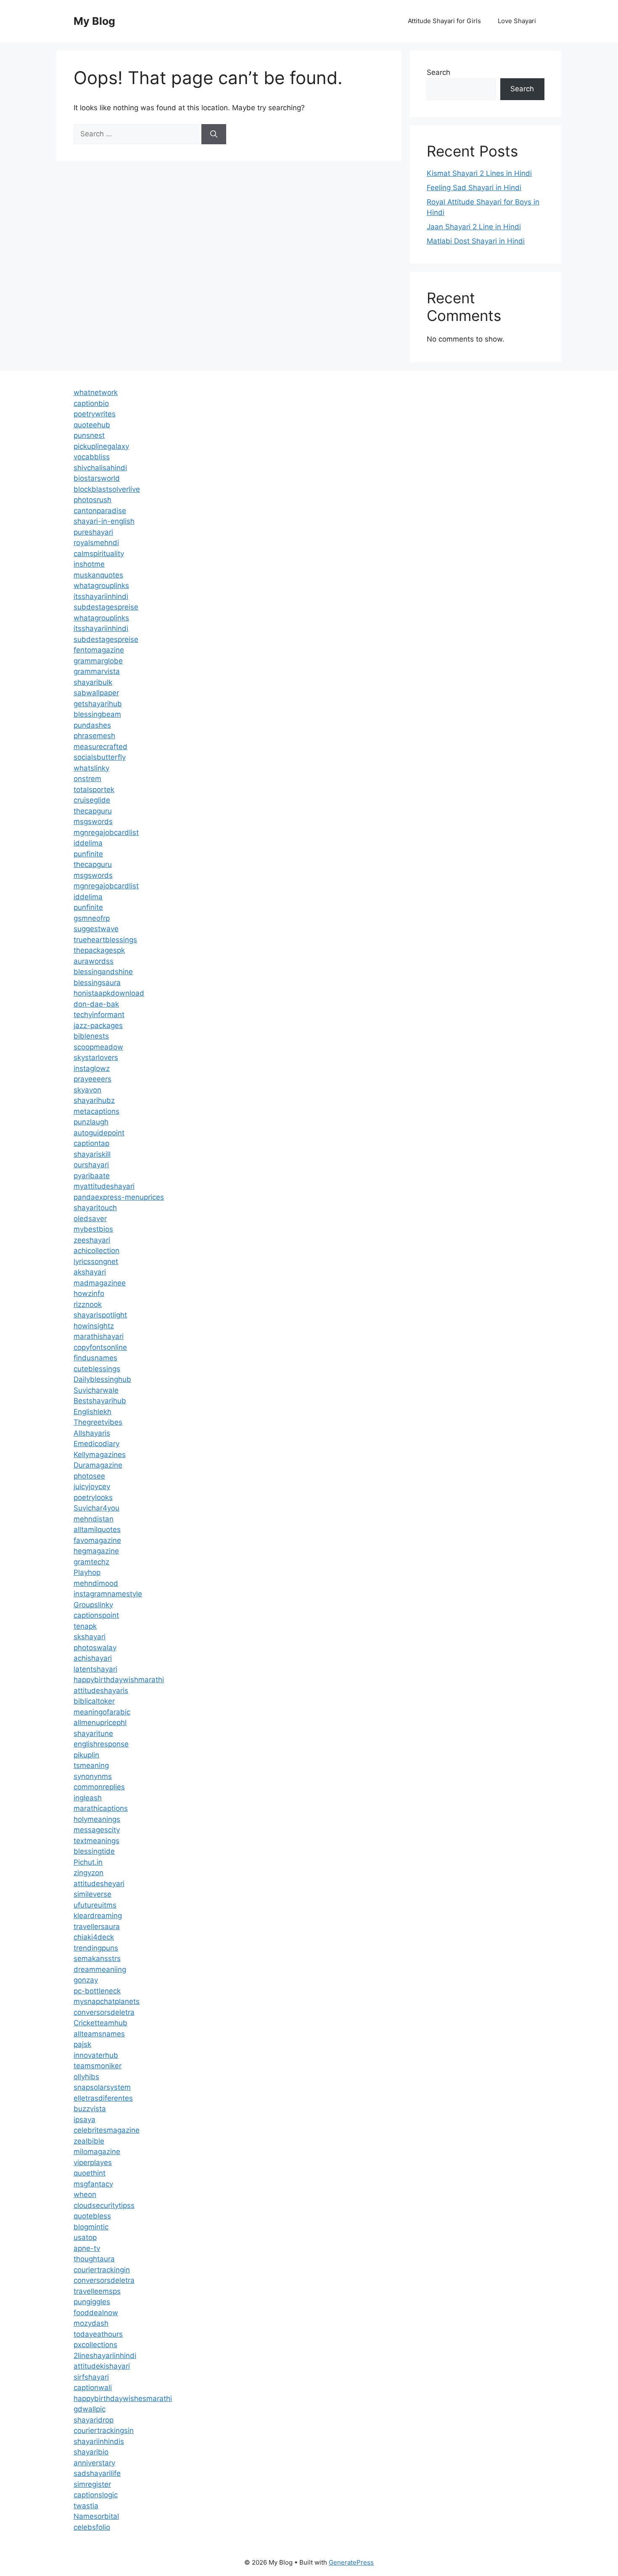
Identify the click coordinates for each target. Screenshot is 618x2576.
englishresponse (101, 1744)
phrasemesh (94, 736)
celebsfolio (92, 2527)
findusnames (95, 1358)
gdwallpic (90, 2409)
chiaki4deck (94, 1937)
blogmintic (91, 2227)
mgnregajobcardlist (106, 832)
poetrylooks (93, 1497)
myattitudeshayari (104, 1186)
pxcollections (95, 2345)
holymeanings (97, 1819)
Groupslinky (93, 1605)
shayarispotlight (100, 1315)
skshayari (90, 1637)
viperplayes (93, 2163)
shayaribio (91, 2452)
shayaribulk (93, 682)
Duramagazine (98, 1465)
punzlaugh (91, 1122)
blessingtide (94, 1851)
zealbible (89, 2141)
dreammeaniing (100, 1969)
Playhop (87, 1572)
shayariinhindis (99, 2441)
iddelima (88, 843)
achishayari (93, 1658)
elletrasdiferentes (103, 2098)
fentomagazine (99, 650)
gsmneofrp (92, 918)
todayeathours (98, 2334)
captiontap (91, 1143)
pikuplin (86, 1755)
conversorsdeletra (104, 2012)
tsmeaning (91, 1765)
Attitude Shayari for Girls (444, 21)
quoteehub (92, 425)
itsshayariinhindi (101, 596)
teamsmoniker (98, 2066)
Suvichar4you (96, 1508)
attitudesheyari (99, 1884)
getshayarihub (98, 704)
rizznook (88, 1304)
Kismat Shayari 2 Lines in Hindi (479, 173)
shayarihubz (94, 1100)
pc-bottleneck (97, 1991)
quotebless (92, 2216)
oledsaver (90, 1219)
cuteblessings (97, 1369)
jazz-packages (98, 1026)
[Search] (214, 134)
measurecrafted (100, 747)
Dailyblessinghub (102, 1379)
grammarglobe (98, 661)
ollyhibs (86, 2077)
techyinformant (99, 1015)
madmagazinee (100, 1283)
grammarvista (97, 671)
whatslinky (91, 768)
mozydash (91, 2323)
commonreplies (99, 1787)
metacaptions (96, 1111)
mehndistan (94, 1519)
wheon (85, 2194)
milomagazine (97, 2152)
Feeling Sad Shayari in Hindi (474, 188)
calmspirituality (99, 554)
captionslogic (96, 2495)
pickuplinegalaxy (101, 446)
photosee (89, 1476)
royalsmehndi (96, 543)
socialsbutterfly (100, 757)
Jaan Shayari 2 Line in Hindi (474, 227)
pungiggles (92, 2302)
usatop (85, 2237)
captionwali (93, 2388)
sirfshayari (91, 2377)
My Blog (94, 21)
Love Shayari (517, 21)
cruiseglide (92, 800)
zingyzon (88, 1873)
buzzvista (90, 2109)
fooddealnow (96, 2313)
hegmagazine (96, 1551)
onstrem (87, 779)
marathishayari (99, 1336)
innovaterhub (96, 2055)
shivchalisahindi (100, 468)
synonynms (93, 1776)
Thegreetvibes (98, 1422)
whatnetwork (96, 392)
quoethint (90, 2173)
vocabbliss (92, 457)
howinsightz (94, 1326)
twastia (86, 2506)
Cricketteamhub (100, 2023)
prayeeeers (92, 1079)
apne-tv (87, 2248)
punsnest (89, 435)
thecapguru (93, 811)
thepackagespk (99, 950)
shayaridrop (94, 2420)
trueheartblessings (105, 940)
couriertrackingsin (104, 2430)
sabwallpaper (96, 693)
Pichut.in (88, 1862)
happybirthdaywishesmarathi (123, 2398)
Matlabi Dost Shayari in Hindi (476, 241)
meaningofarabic (102, 1712)
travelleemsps (97, 2291)
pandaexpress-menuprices (119, 1197)
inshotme (89, 564)
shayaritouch (95, 1208)
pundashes (92, 725)
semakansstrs (97, 1959)
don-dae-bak (96, 1004)
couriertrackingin (102, 2270)
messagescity (97, 1830)
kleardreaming (98, 1916)
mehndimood (96, 1583)
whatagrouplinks (101, 586)
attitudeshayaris (101, 1691)
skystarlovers (96, 1057)
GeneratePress (351, 2562)
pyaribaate (92, 1176)
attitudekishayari (102, 2366)
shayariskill (92, 1154)
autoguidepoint (99, 1133)
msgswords (93, 822)
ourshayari (91, 1165)
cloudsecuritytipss (104, 2205)
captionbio (91, 403)
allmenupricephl (100, 1723)
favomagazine (97, 1540)
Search (438, 72)
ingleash (88, 1798)
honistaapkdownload (109, 993)
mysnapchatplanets (107, 2001)
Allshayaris (92, 1433)
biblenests (91, 1036)
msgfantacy (93, 2184)
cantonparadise (100, 511)
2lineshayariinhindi (105, 2356)
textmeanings (96, 1841)
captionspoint (96, 1615)
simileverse (92, 1894)
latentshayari (95, 1669)
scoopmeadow (98, 1047)
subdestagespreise (106, 607)
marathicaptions (101, 1808)
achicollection (96, 1251)
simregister (92, 2484)
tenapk (85, 1626)
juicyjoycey (92, 1487)
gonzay (86, 1980)
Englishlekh (92, 1412)
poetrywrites (95, 414)
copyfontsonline (100, 1347)
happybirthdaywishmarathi (119, 1680)
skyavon (87, 1090)
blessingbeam (97, 714)
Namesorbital (96, 2516)
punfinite (88, 854)
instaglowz (92, 1068)
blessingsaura (97, 983)
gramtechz (91, 1562)
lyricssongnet (96, 1261)
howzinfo (89, 1293)
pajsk (82, 2044)
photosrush (92, 500)
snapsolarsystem (102, 2087)
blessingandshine (103, 972)
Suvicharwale (96, 1390)
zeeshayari (92, 1240)
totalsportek (94, 790)
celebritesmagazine (107, 2130)
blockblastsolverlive (107, 489)
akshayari (90, 1272)
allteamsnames (99, 2034)
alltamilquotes (97, 1529)
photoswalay (95, 1648)
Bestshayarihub (100, 1401)
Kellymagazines (100, 1455)
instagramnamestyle (108, 1594)
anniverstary (94, 2463)
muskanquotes (98, 575)
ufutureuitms (95, 1905)
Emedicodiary (96, 1444)
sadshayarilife (97, 2473)
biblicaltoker (94, 1701)
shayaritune (93, 1733)
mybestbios (93, 1229)
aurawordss (94, 961)
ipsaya (85, 2120)
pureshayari (93, 532)
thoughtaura (94, 2259)
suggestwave (96, 929)
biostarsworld (97, 478)
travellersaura (97, 1927)
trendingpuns (96, 1948)
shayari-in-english (104, 521)
